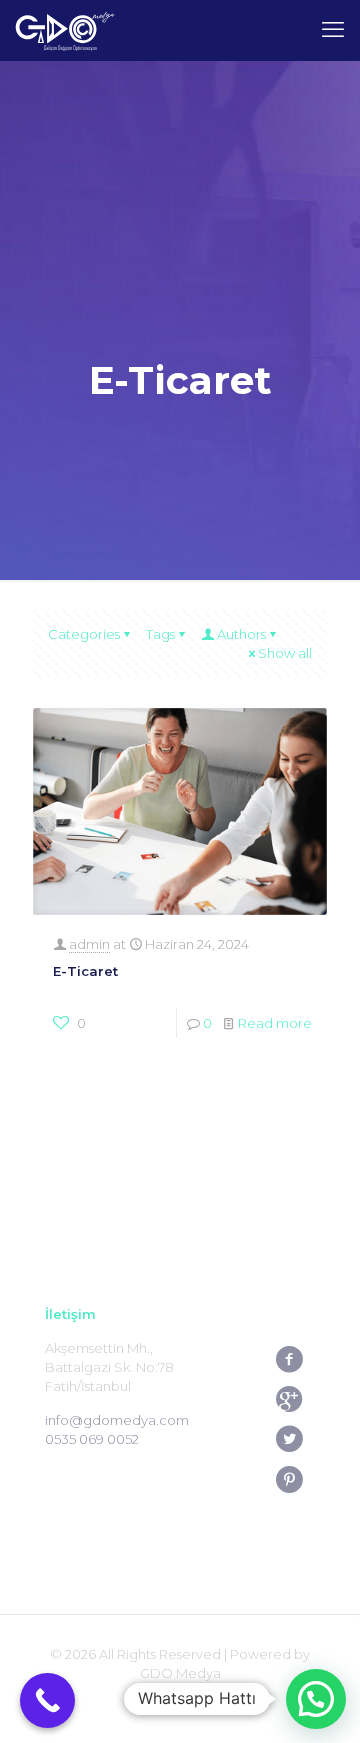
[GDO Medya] (65, 30)
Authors (241, 634)
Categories (84, 634)
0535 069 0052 (92, 1439)
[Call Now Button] (47, 1700)
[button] (316, 1699)
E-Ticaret (85, 971)
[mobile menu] (333, 30)
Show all (285, 653)
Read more (275, 1023)
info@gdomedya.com (117, 1420)
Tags (160, 634)
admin (89, 944)
